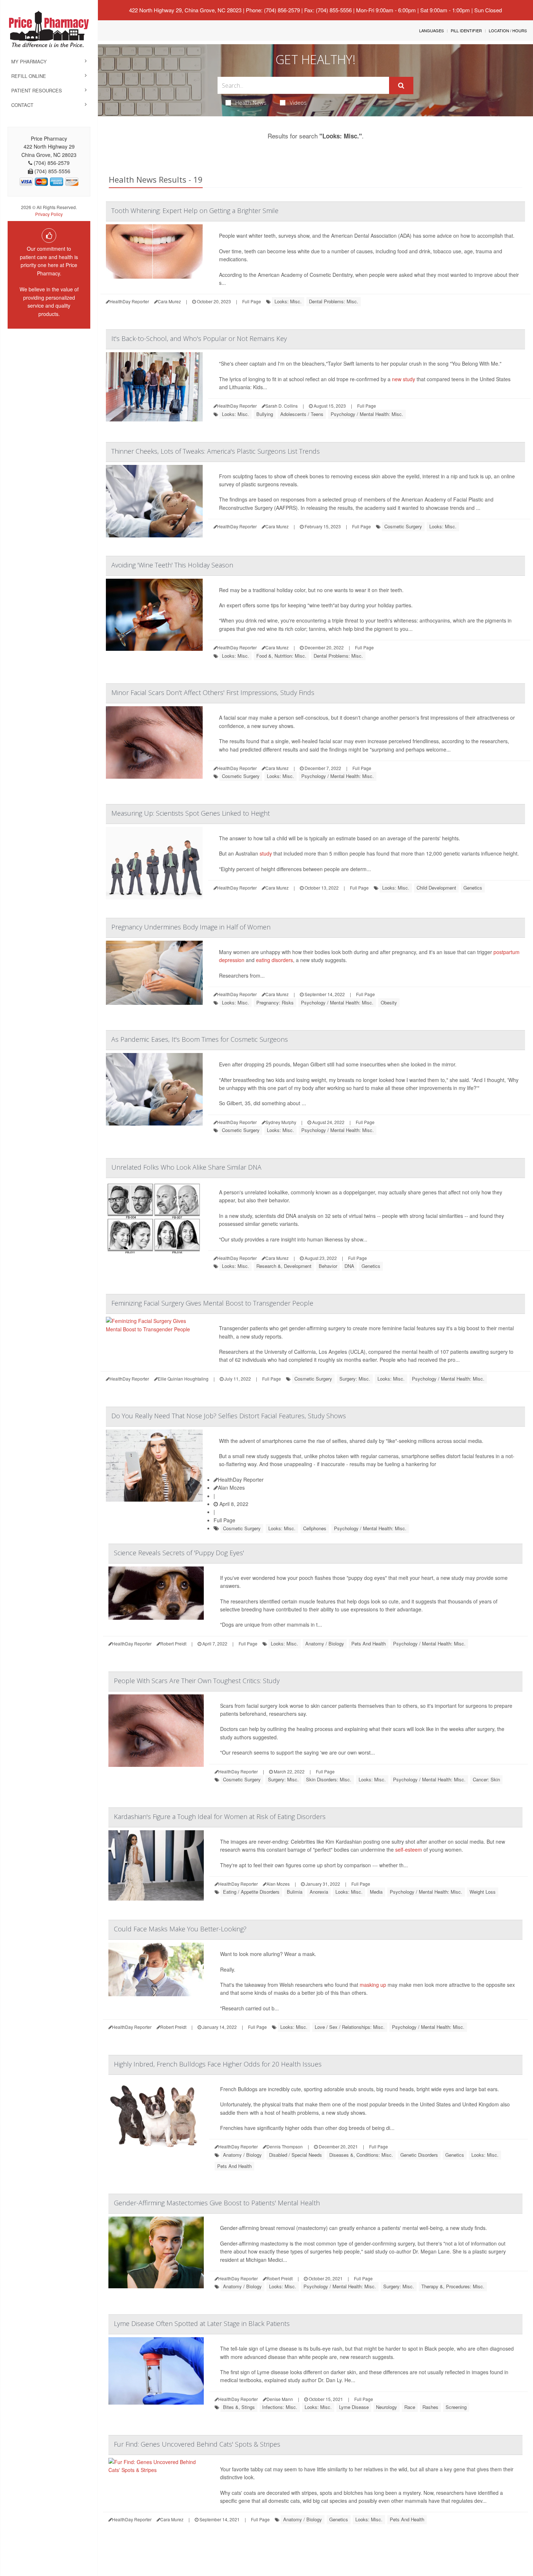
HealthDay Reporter (241, 1480)
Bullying (265, 414)
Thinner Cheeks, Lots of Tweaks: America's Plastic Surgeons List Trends (216, 451)
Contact (22, 105)
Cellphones (315, 1528)
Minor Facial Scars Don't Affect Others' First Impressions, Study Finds (213, 692)
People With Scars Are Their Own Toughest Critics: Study (197, 1681)
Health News (251, 103)
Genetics (473, 888)
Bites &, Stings (239, 2407)
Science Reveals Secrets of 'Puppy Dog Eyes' (179, 1553)
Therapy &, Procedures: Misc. (453, 2286)
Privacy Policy (49, 214)
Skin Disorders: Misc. (329, 1779)
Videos (298, 103)
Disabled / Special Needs (296, 2155)
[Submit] (401, 86)
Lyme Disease (354, 2407)
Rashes (430, 2407)
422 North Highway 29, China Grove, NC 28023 (185, 10)
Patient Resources (37, 90)
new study (404, 379)
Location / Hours (508, 30)
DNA (349, 1266)
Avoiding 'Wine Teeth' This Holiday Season (172, 565)
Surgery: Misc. (355, 1379)
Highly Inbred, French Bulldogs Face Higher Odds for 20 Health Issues (218, 2064)
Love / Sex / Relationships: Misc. (350, 2027)
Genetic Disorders (419, 2155)
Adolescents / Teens (302, 414)
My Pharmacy (29, 61)
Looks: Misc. (288, 301)
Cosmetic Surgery (403, 526)
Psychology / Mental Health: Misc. (367, 414)
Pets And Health (369, 1643)
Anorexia (319, 1892)
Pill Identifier (466, 30)
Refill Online (29, 76)
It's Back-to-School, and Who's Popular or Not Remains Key (199, 338)
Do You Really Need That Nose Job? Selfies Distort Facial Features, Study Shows (229, 1416)
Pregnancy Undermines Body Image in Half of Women (191, 927)
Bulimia (295, 1892)
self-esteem (409, 1849)
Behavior (328, 1266)
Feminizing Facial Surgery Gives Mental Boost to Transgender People (212, 1303)
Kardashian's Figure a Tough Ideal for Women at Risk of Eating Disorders (220, 1816)
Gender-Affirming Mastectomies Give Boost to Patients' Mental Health (217, 2203)
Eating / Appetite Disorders (251, 1892)
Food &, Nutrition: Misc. (281, 656)
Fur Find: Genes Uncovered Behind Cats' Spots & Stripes (197, 2444)
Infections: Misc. (280, 2407)
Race (410, 2407)
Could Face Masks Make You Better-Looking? (180, 1929)
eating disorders (274, 960)
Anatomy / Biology (325, 1643)
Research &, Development (284, 1266)
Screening (456, 2407)
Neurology (387, 2407)
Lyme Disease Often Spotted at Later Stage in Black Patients (202, 2323)
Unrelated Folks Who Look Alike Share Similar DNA (186, 1167)
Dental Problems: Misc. (334, 301)
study (266, 853)
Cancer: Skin (486, 1779)
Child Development (436, 888)
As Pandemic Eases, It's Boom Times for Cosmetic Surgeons (200, 1039)
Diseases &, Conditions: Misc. (361, 2155)
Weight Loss (483, 1892)
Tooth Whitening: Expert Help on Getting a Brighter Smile (195, 211)
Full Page (252, 301)
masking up (373, 1985)
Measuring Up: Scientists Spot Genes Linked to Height (191, 813)
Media (376, 1892)
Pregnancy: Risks (275, 1002)
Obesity (389, 1002)
